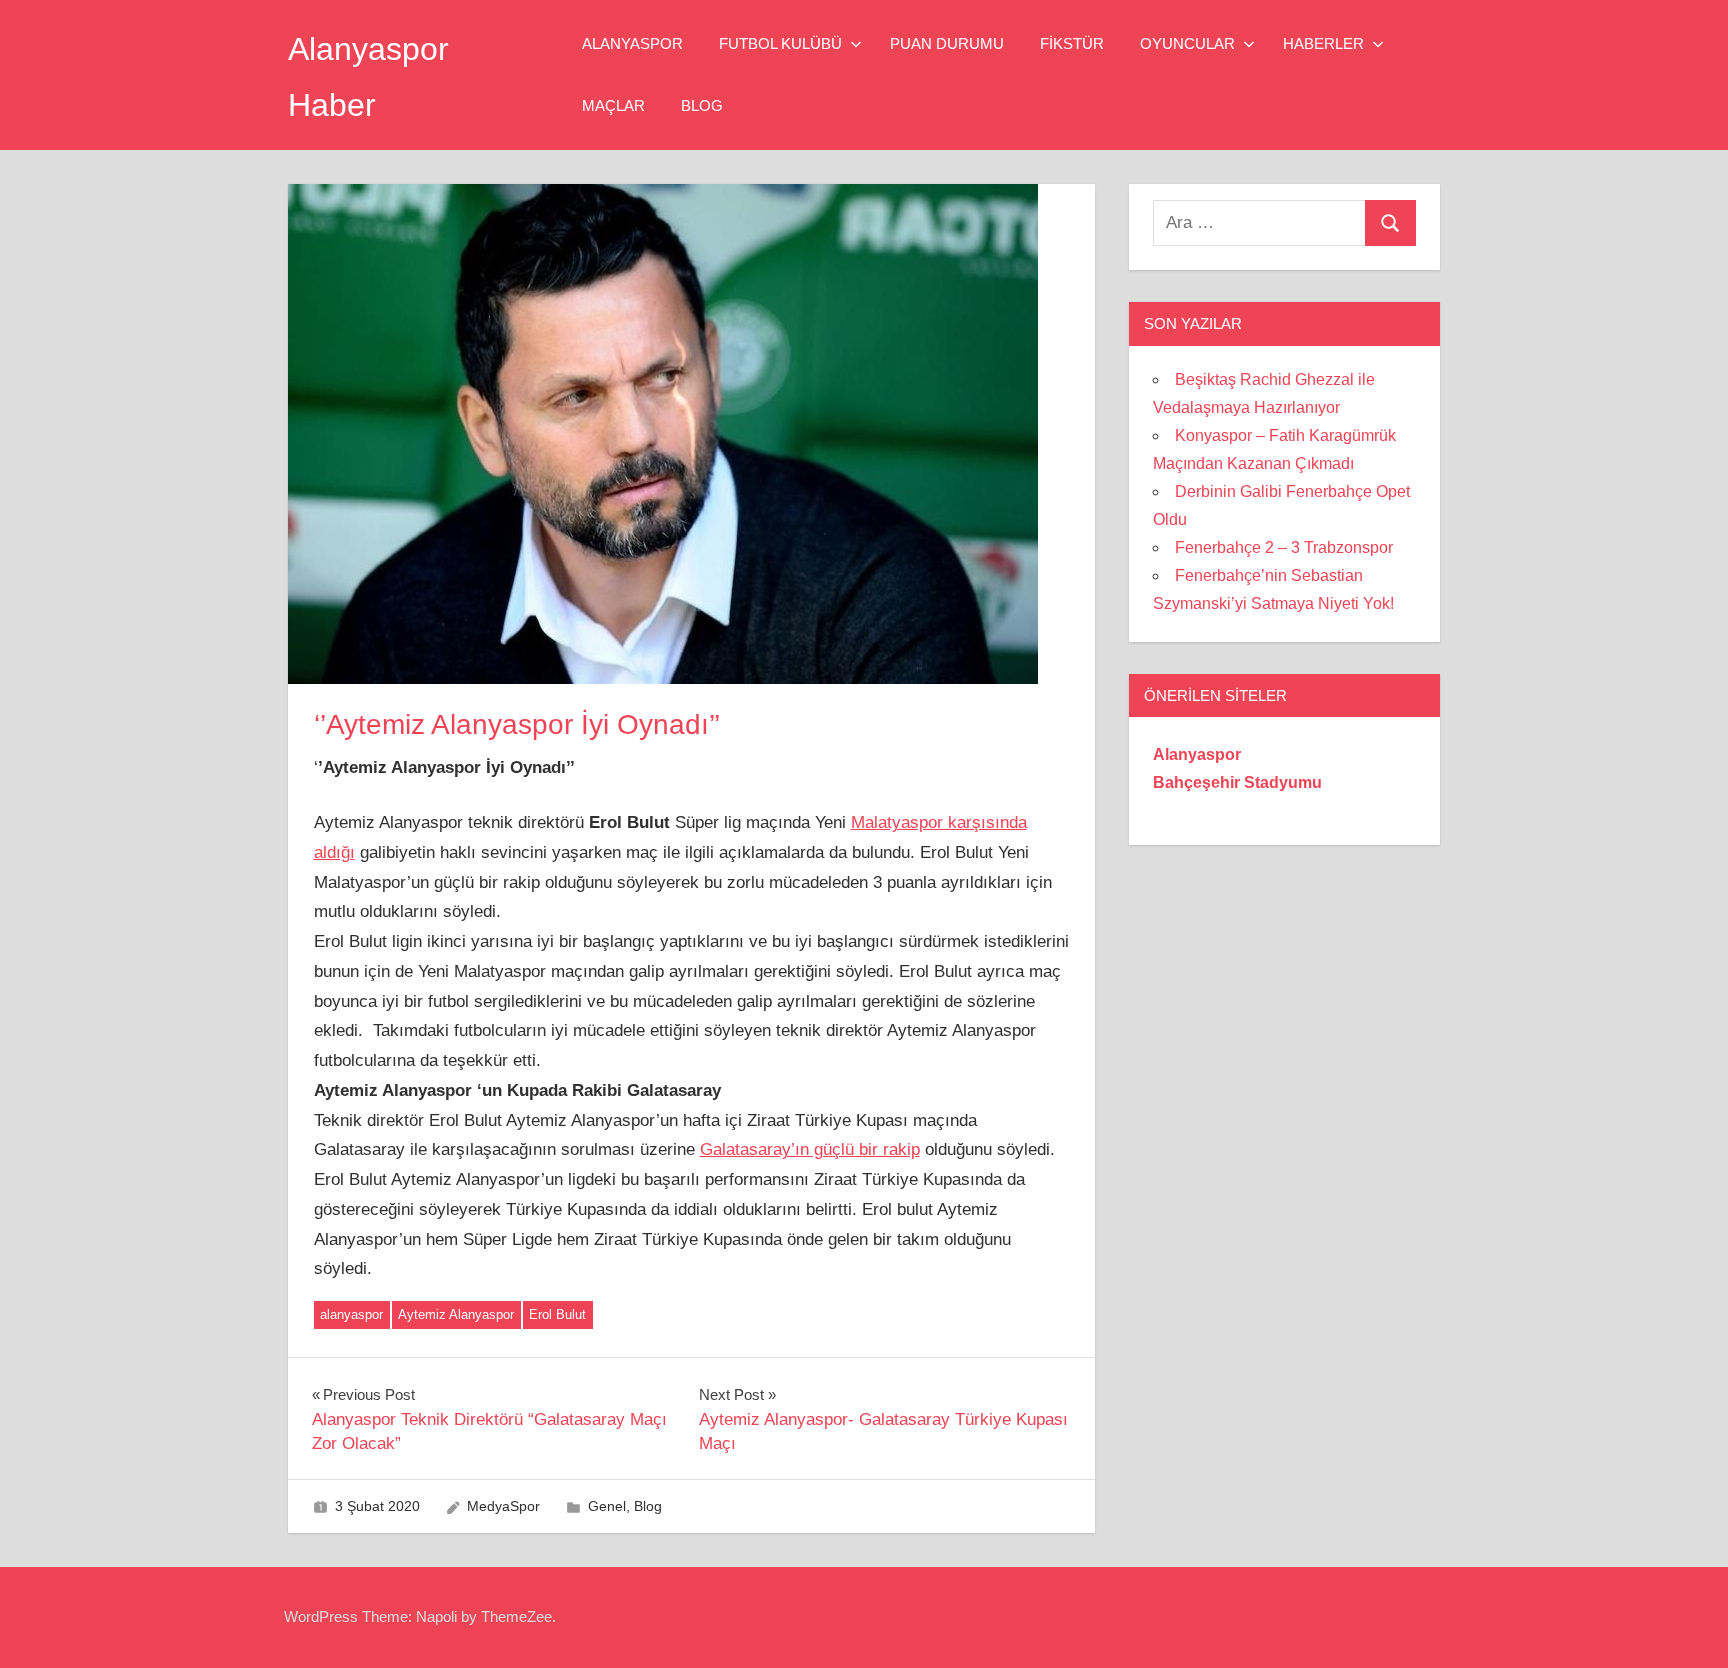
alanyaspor (351, 1314)
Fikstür (1072, 43)
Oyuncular (1187, 43)
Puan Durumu (947, 43)
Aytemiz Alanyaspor (456, 1314)
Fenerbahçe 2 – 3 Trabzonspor (1284, 547)
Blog (702, 105)
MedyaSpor (503, 1506)
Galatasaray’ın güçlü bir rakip (810, 1149)
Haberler (1323, 43)
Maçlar (613, 105)
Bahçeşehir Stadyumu (1237, 782)
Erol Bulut (557, 1314)
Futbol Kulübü (780, 43)
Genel (607, 1506)
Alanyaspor (632, 43)
